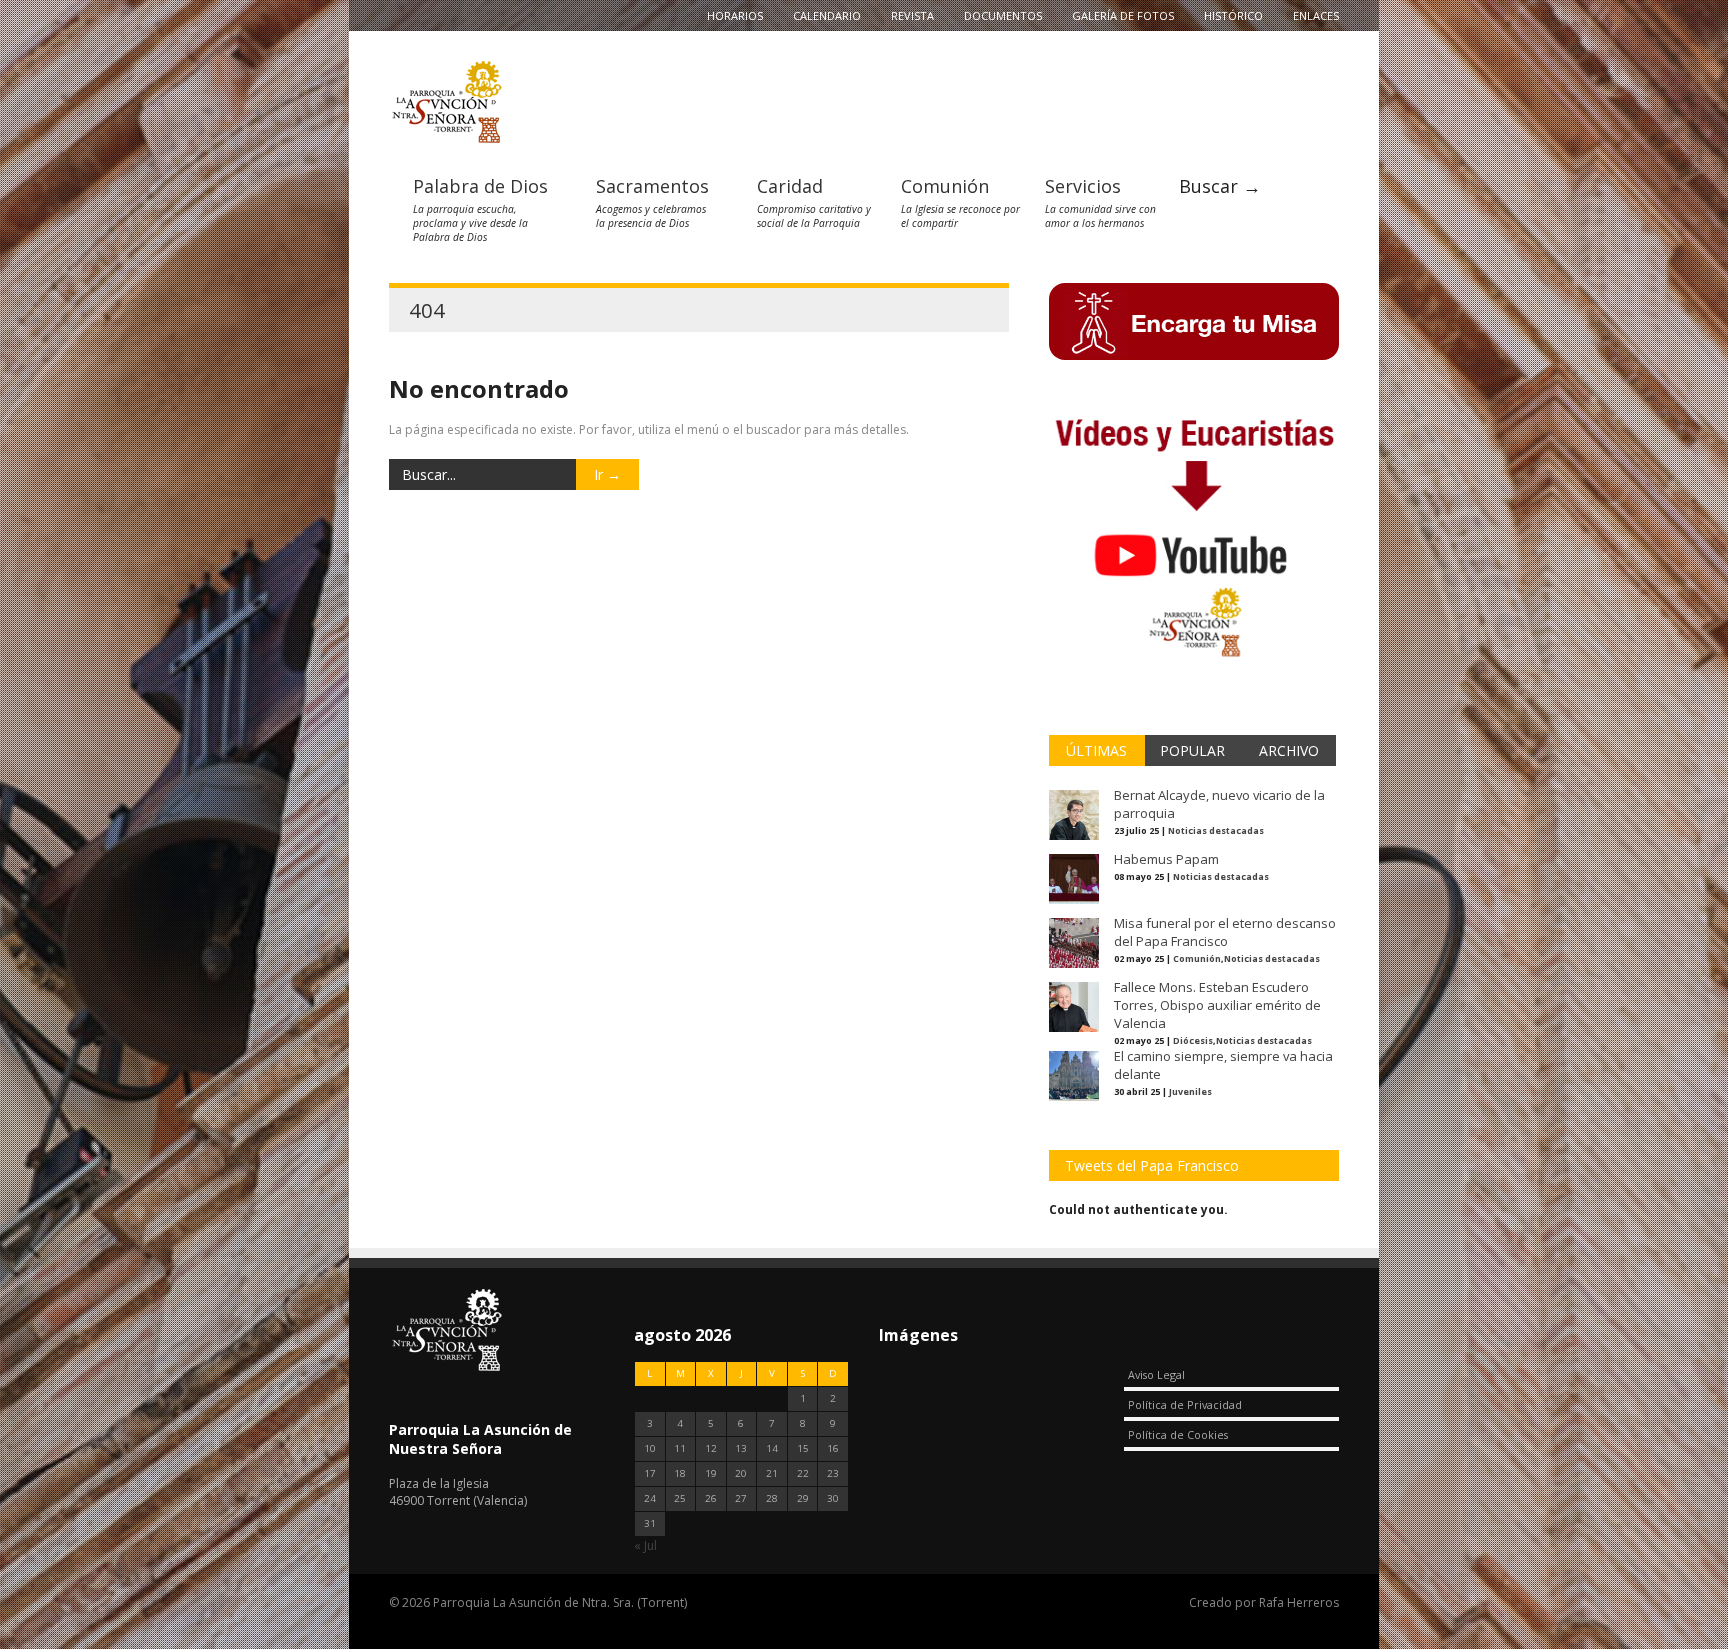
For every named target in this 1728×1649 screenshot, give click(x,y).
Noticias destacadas (1216, 830)
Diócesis (1193, 1040)
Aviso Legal (1156, 1374)
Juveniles (1190, 1091)
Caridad (790, 186)
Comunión (945, 186)
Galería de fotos (1123, 15)
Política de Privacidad (1185, 1404)
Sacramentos (652, 186)
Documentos (1003, 15)
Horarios (735, 15)
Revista (912, 15)
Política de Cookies (1178, 1434)
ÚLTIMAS (1096, 750)
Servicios (1083, 186)
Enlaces (1316, 15)
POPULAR (1192, 750)
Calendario (827, 15)
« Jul (645, 1545)
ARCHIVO (1289, 750)
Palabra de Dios (480, 186)
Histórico (1233, 15)
